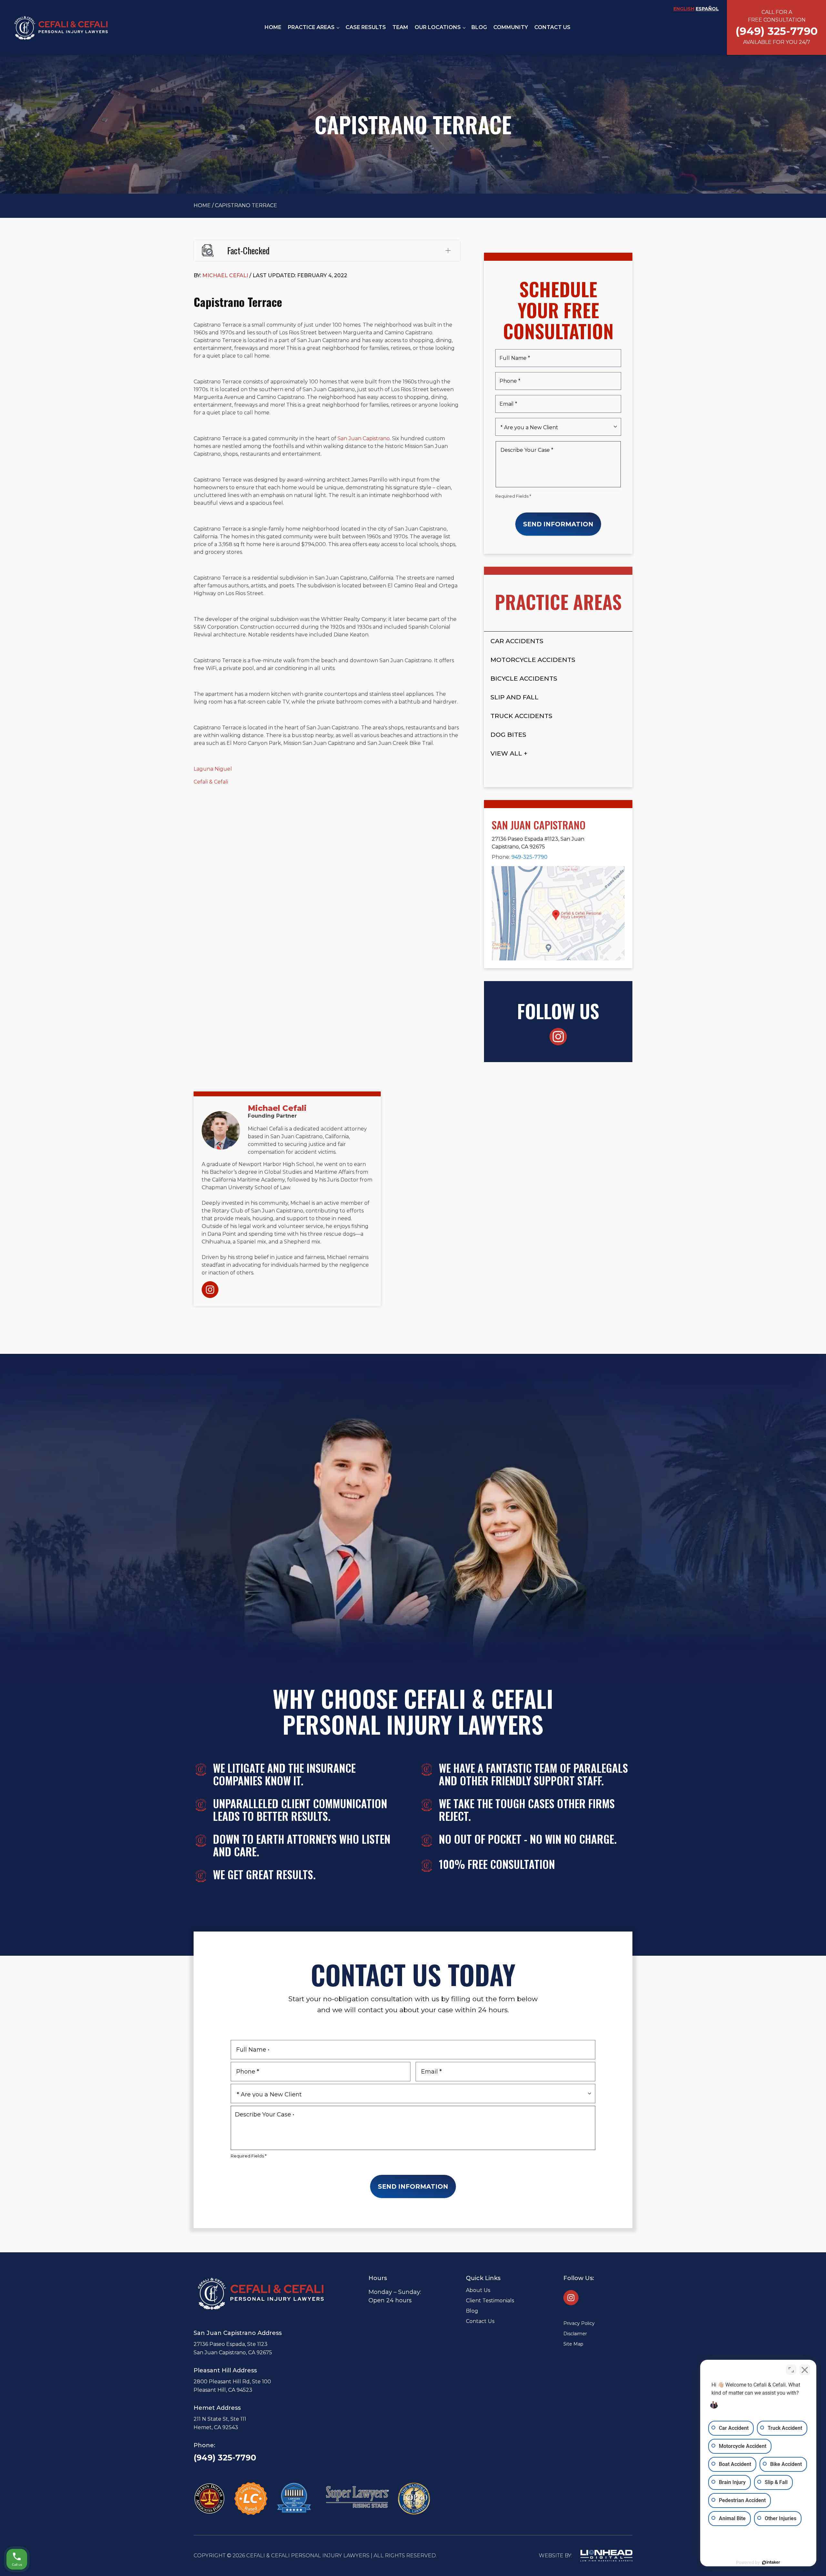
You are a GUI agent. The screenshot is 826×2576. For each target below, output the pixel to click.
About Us (478, 2290)
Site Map (573, 2344)
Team (400, 27)
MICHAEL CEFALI (225, 275)
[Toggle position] (791, 2370)
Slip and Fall (514, 697)
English (684, 9)
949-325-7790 (529, 857)
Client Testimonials (490, 2301)
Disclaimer (575, 2334)
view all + (509, 753)
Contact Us (552, 27)
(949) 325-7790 (225, 2458)
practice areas (311, 27)
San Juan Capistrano (364, 438)
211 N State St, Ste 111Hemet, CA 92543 (220, 2423)
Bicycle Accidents (524, 678)
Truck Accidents (521, 716)
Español (707, 9)
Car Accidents (517, 641)
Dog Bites (508, 735)
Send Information (558, 524)
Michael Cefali (277, 1108)
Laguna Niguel (213, 769)
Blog (479, 27)
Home (273, 27)
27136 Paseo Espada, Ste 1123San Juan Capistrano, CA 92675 (233, 2348)
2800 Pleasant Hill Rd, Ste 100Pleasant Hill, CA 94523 (232, 2386)
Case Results (366, 27)
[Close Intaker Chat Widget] (805, 2370)
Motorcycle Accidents (533, 660)
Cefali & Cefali (211, 782)
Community (511, 27)
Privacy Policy (579, 2323)
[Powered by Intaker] (771, 2562)
